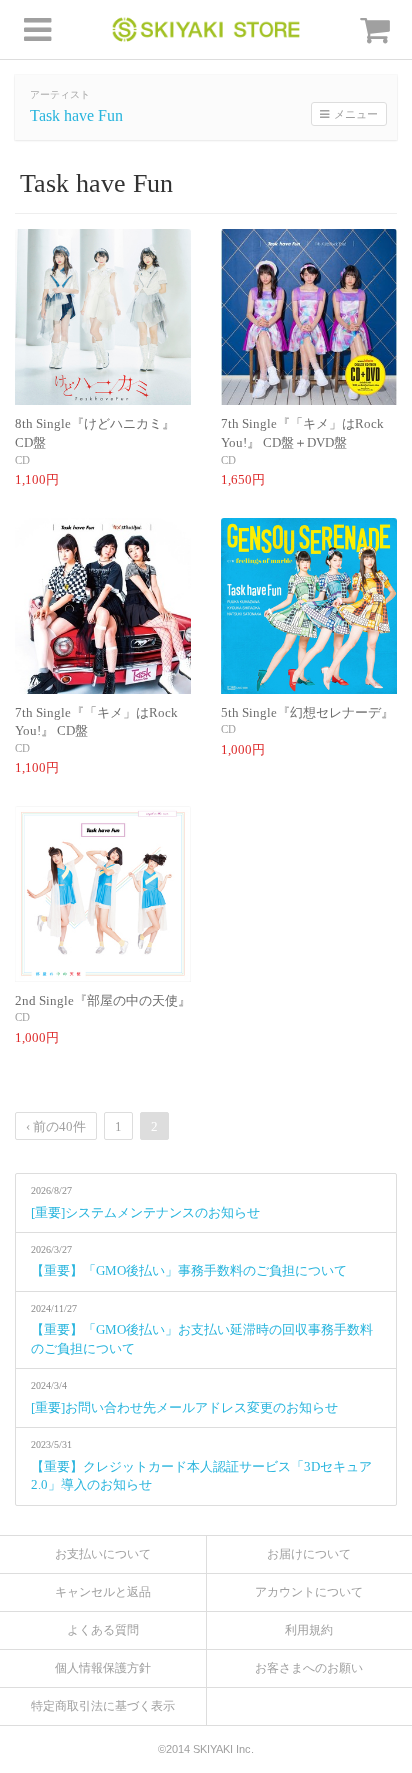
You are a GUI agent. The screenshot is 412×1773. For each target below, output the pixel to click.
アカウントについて (309, 1592)
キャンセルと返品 (103, 1592)
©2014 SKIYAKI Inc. (206, 1749)
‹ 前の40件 (56, 1126)
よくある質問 (103, 1630)
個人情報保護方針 (103, 1668)
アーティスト (60, 94)
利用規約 (309, 1630)
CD (22, 460)
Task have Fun (76, 115)
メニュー (356, 114)
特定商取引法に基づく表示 (103, 1706)
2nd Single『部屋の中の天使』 (103, 1000)
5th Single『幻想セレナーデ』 (307, 712)
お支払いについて (103, 1554)
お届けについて (309, 1554)
